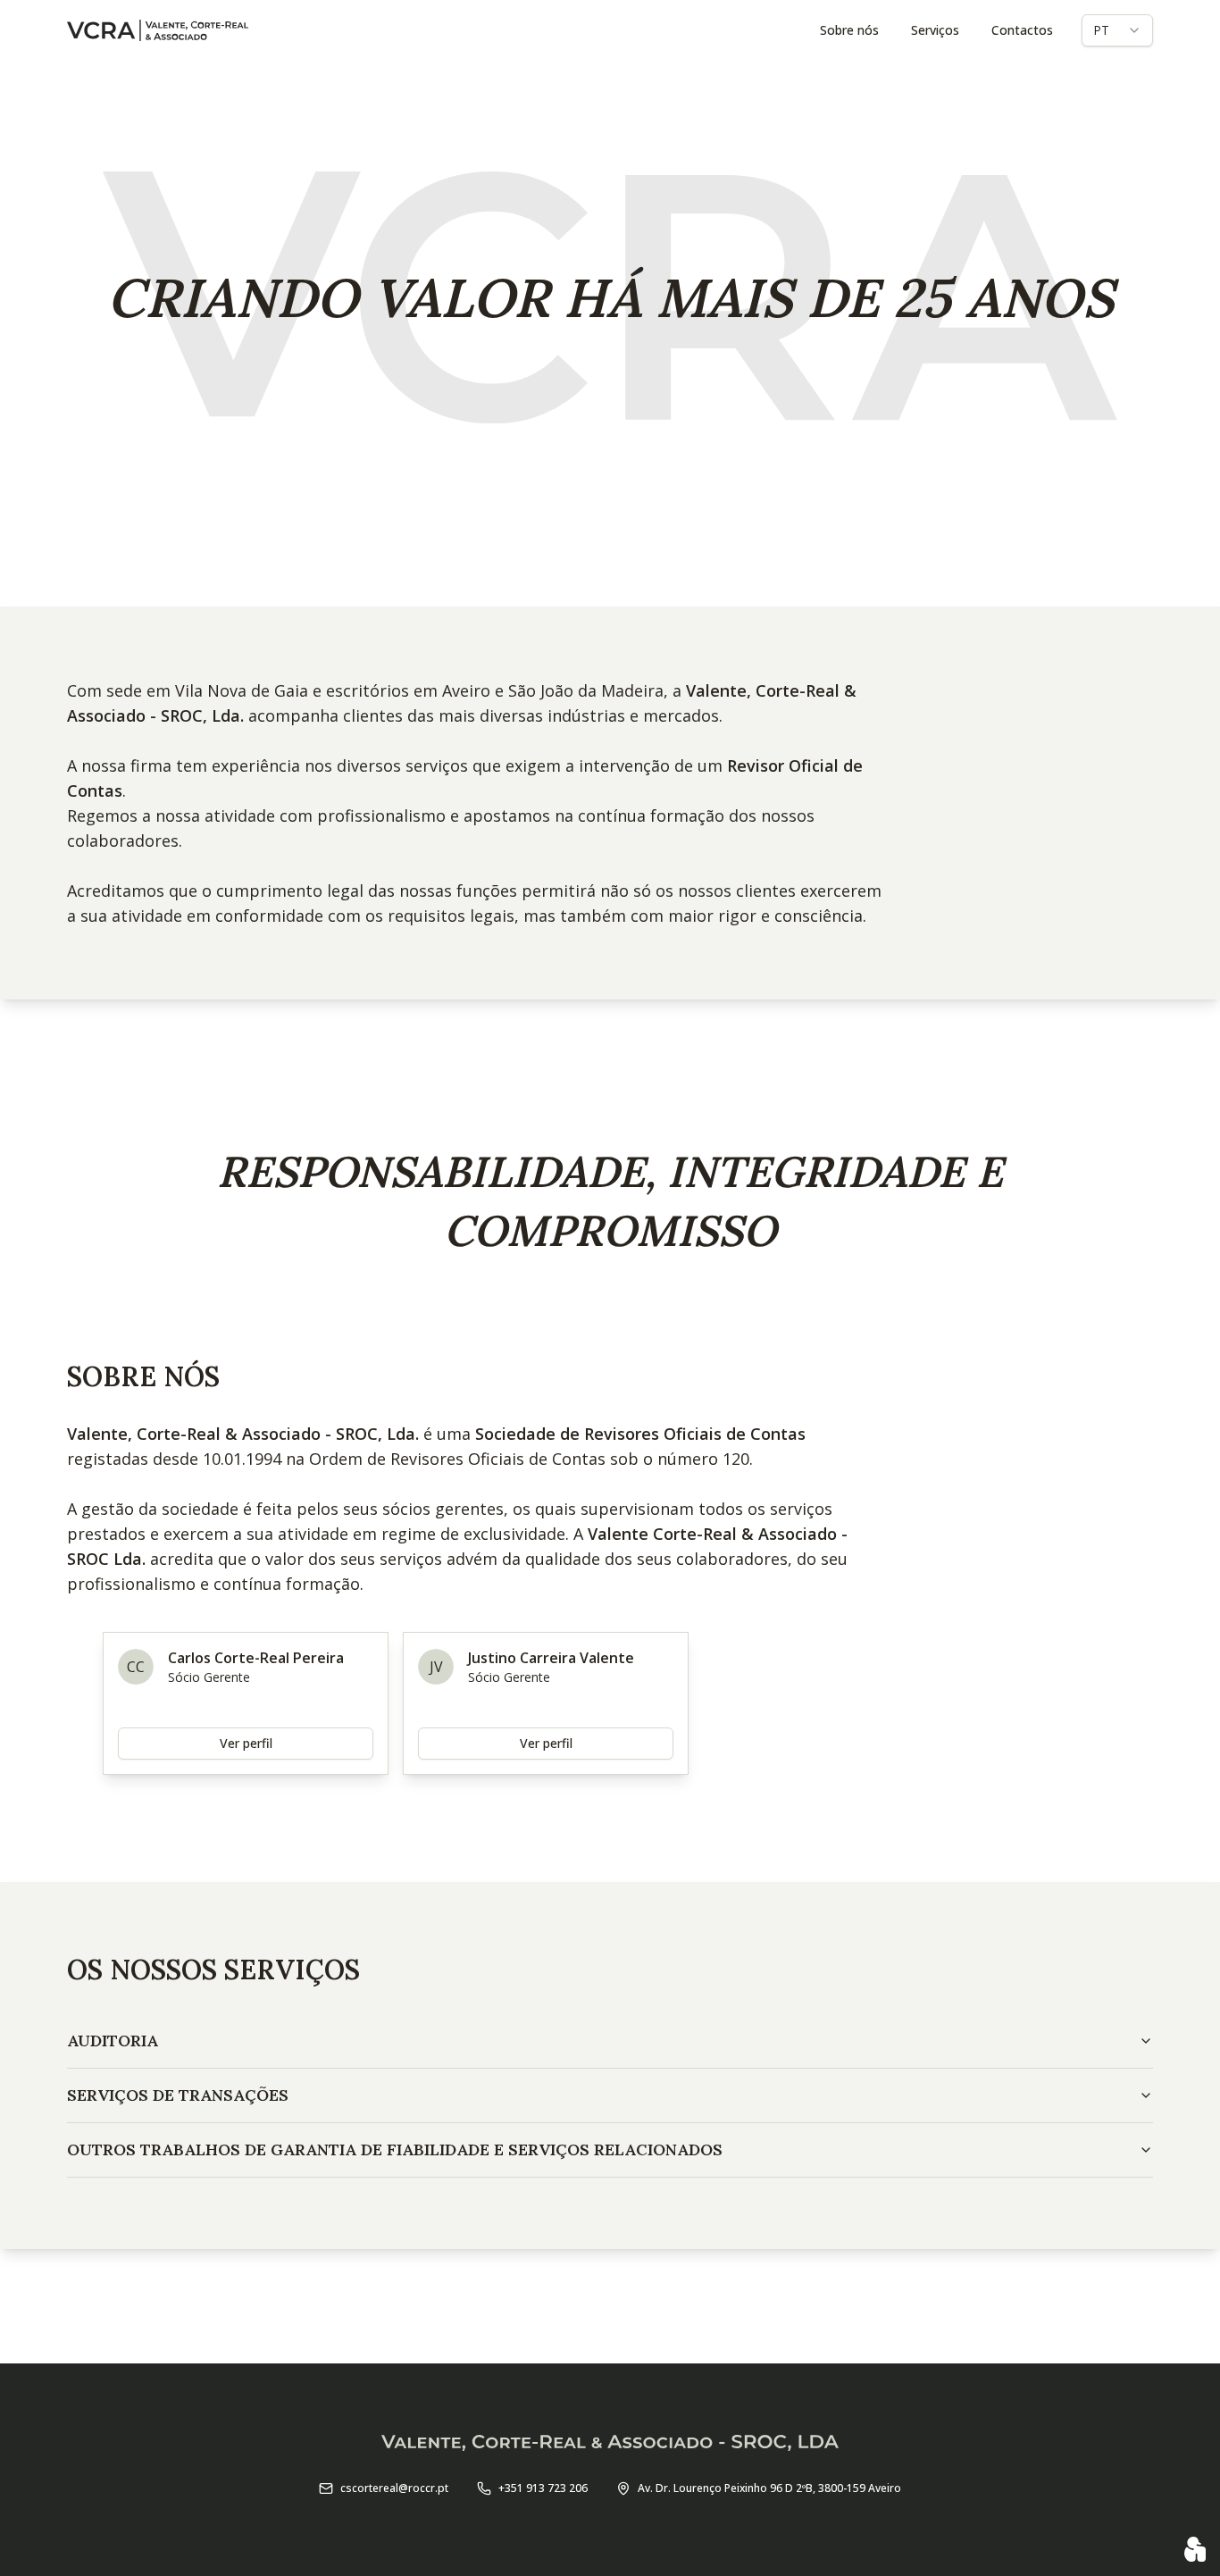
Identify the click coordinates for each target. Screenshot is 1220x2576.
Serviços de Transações (178, 2095)
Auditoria (113, 2041)
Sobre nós (849, 30)
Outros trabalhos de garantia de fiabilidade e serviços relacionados (395, 2149)
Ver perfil (246, 1743)
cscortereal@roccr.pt (394, 2488)
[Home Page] (158, 30)
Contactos (1022, 30)
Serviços (935, 30)
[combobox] (1117, 30)
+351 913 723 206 (543, 2488)
